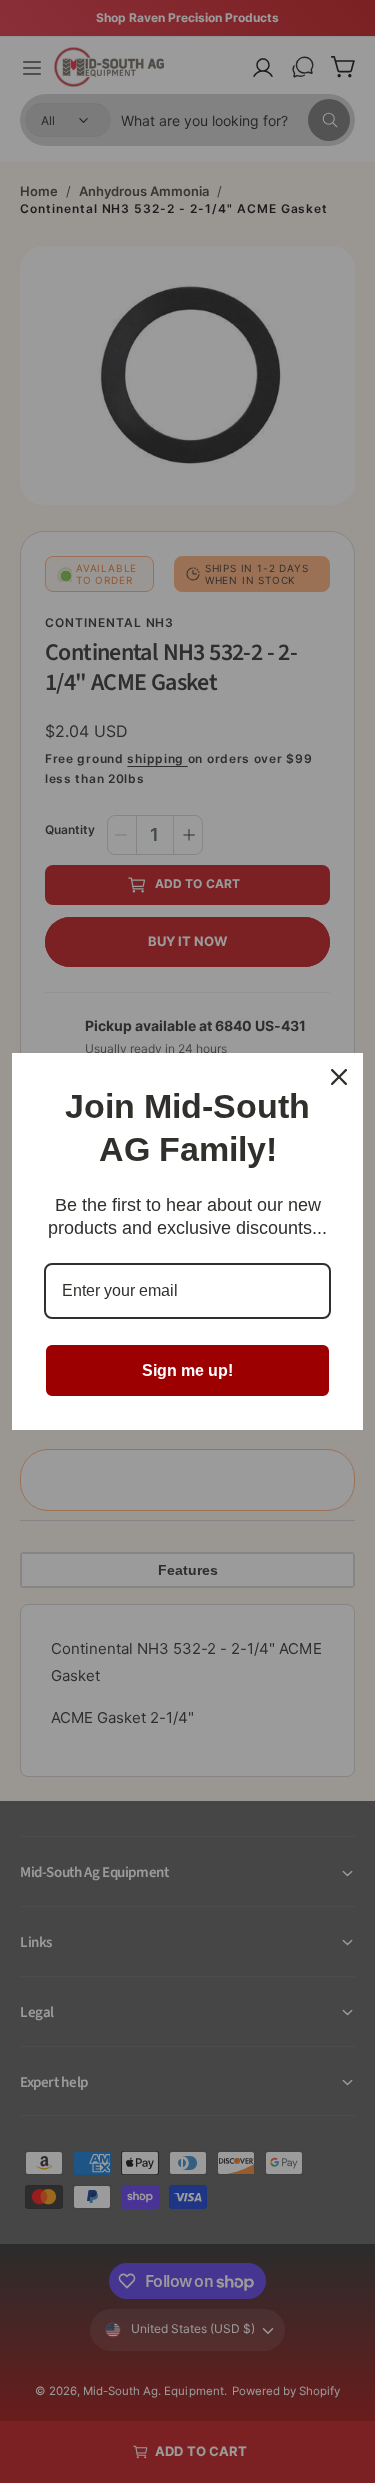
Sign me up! (187, 1370)
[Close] (339, 1077)
